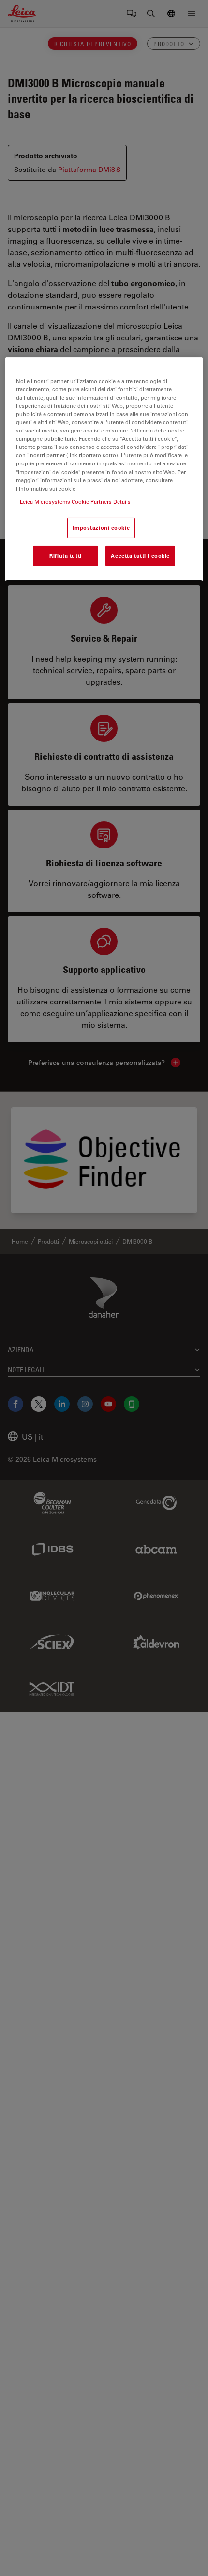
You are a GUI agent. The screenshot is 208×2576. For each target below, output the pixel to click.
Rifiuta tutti (65, 556)
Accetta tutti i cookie (140, 556)
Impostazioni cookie (101, 528)
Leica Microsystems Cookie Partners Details (75, 501)
